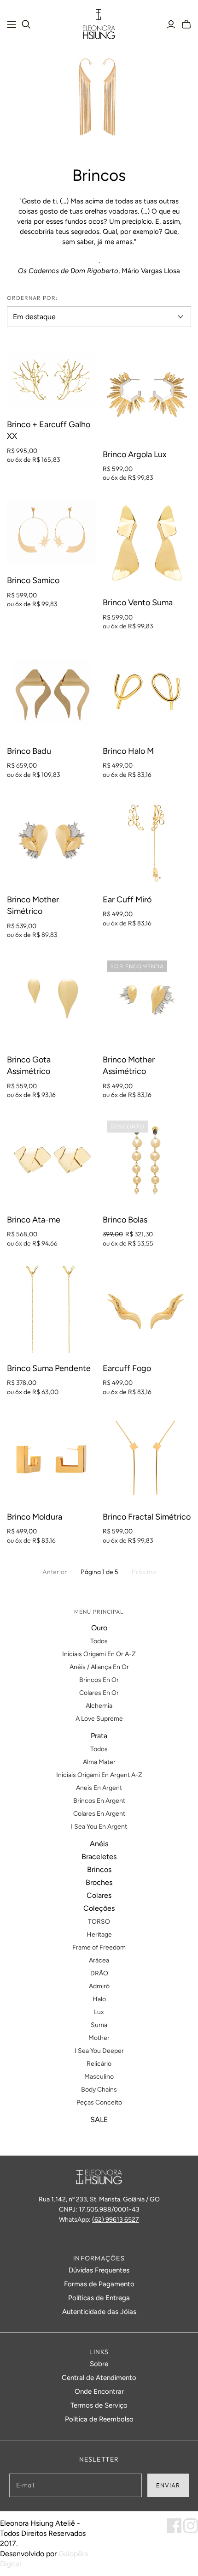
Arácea (99, 1960)
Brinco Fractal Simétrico (147, 1517)
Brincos (99, 1869)
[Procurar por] (26, 24)
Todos (99, 1641)
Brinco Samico (33, 580)
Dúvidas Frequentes (99, 2270)
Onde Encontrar (99, 2391)
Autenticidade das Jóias (99, 2312)
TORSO (99, 1922)
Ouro (99, 1628)
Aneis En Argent (99, 1788)
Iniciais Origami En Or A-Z (99, 1654)
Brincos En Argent (99, 1801)
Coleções (99, 1908)
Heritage (99, 1935)
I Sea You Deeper (99, 2051)
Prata (99, 1736)
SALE (99, 2120)
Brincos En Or (99, 1680)
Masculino (99, 2077)
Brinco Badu (29, 751)
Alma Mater (99, 1762)
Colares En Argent (99, 1814)
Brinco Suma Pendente (49, 1368)
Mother (99, 2038)
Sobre (99, 2364)
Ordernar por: (32, 298)
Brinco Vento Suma (138, 602)
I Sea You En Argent (99, 1827)
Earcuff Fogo (127, 1368)
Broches (99, 1882)
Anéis (99, 1844)
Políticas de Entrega (99, 2298)
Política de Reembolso (99, 2419)
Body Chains (99, 2090)
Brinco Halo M (128, 751)
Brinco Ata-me (34, 1220)
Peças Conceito (99, 2102)
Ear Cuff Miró (127, 900)
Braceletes (99, 1857)
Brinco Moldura (35, 1517)
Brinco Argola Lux (135, 454)
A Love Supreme (99, 1719)
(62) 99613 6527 (116, 2220)
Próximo (144, 1572)
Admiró (99, 1986)
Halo (99, 1999)
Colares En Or (99, 1693)
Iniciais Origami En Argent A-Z (99, 1775)
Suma (99, 2025)
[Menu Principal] (12, 24)
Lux (99, 2012)
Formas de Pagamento (99, 2284)
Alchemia (99, 1706)
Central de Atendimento (99, 2378)
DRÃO (99, 1973)
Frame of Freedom (99, 1947)
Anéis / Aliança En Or (99, 1667)
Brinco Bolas (125, 1220)
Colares (99, 1895)
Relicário (99, 2064)
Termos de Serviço (99, 2405)
